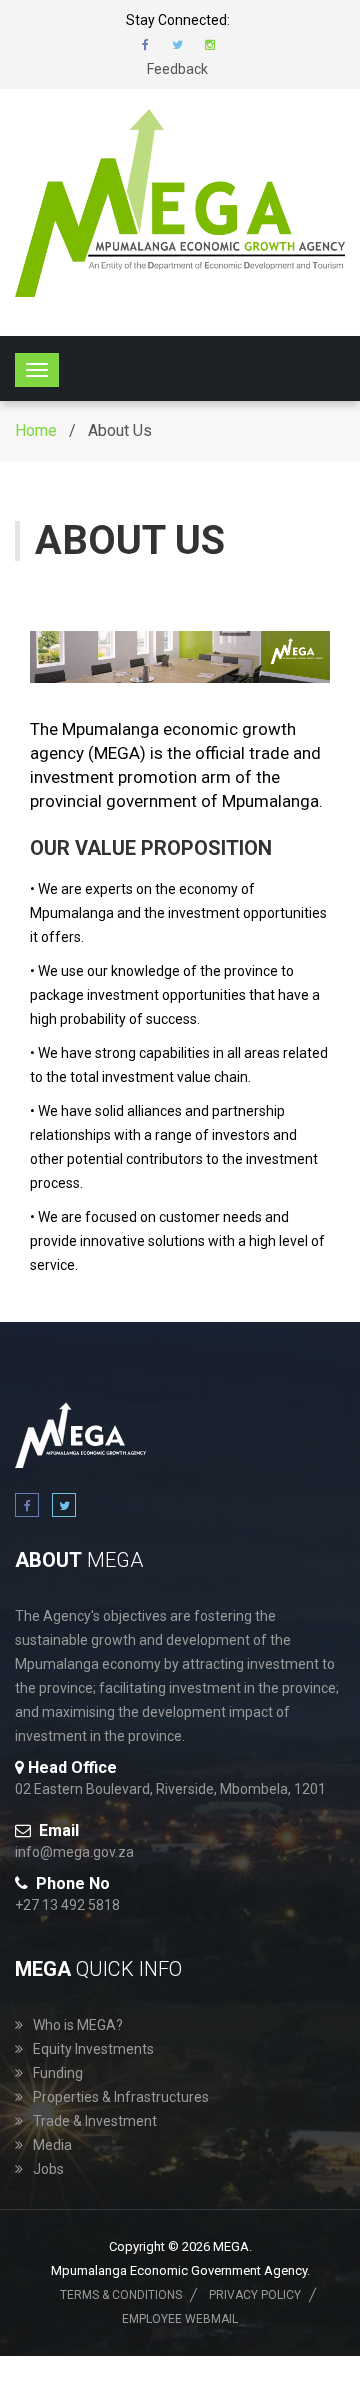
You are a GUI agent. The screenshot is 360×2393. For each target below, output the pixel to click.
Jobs (48, 2169)
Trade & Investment (95, 2121)
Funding (58, 2073)
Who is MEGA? (78, 2025)
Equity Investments (93, 2049)
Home (36, 430)
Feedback (177, 69)
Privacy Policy (255, 2295)
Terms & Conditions (121, 2295)
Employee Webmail (180, 2319)
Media (52, 2145)
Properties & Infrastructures (121, 2097)
